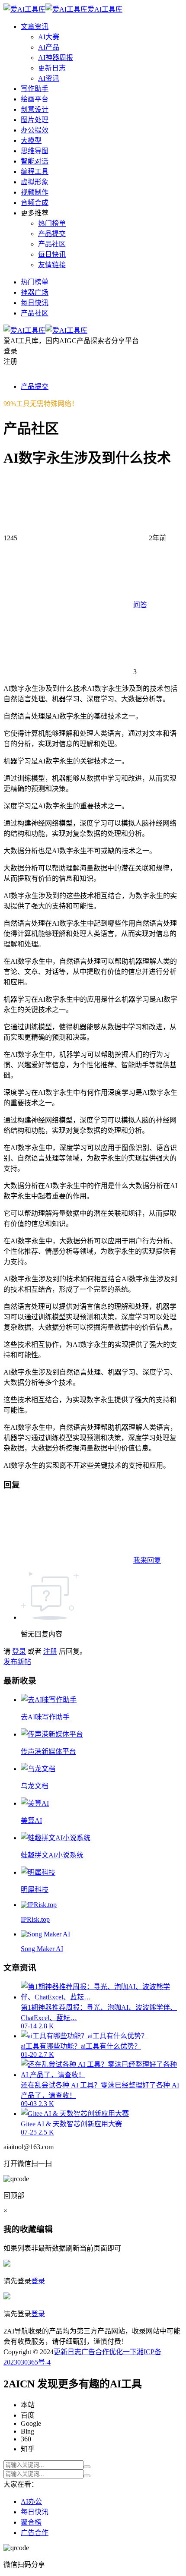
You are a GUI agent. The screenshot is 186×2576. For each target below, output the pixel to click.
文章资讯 (35, 27)
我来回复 (147, 1560)
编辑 (45, 2229)
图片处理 (35, 120)
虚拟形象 (35, 182)
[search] (87, 2467)
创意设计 (35, 109)
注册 (50, 1651)
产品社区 (52, 244)
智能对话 (35, 161)
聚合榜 (31, 2522)
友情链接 (52, 265)
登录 (19, 1651)
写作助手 (35, 89)
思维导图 (35, 151)
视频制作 (35, 192)
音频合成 (35, 203)
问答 (140, 605)
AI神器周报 (56, 58)
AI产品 (49, 47)
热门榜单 (52, 223)
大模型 (31, 140)
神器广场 (35, 292)
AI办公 (31, 2502)
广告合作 (95, 2352)
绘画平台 (35, 99)
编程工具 (35, 172)
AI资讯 (49, 78)
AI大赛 (49, 37)
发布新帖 (17, 1662)
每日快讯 (52, 254)
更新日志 (52, 68)
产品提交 (52, 234)
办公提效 (35, 130)
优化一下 (123, 2352)
